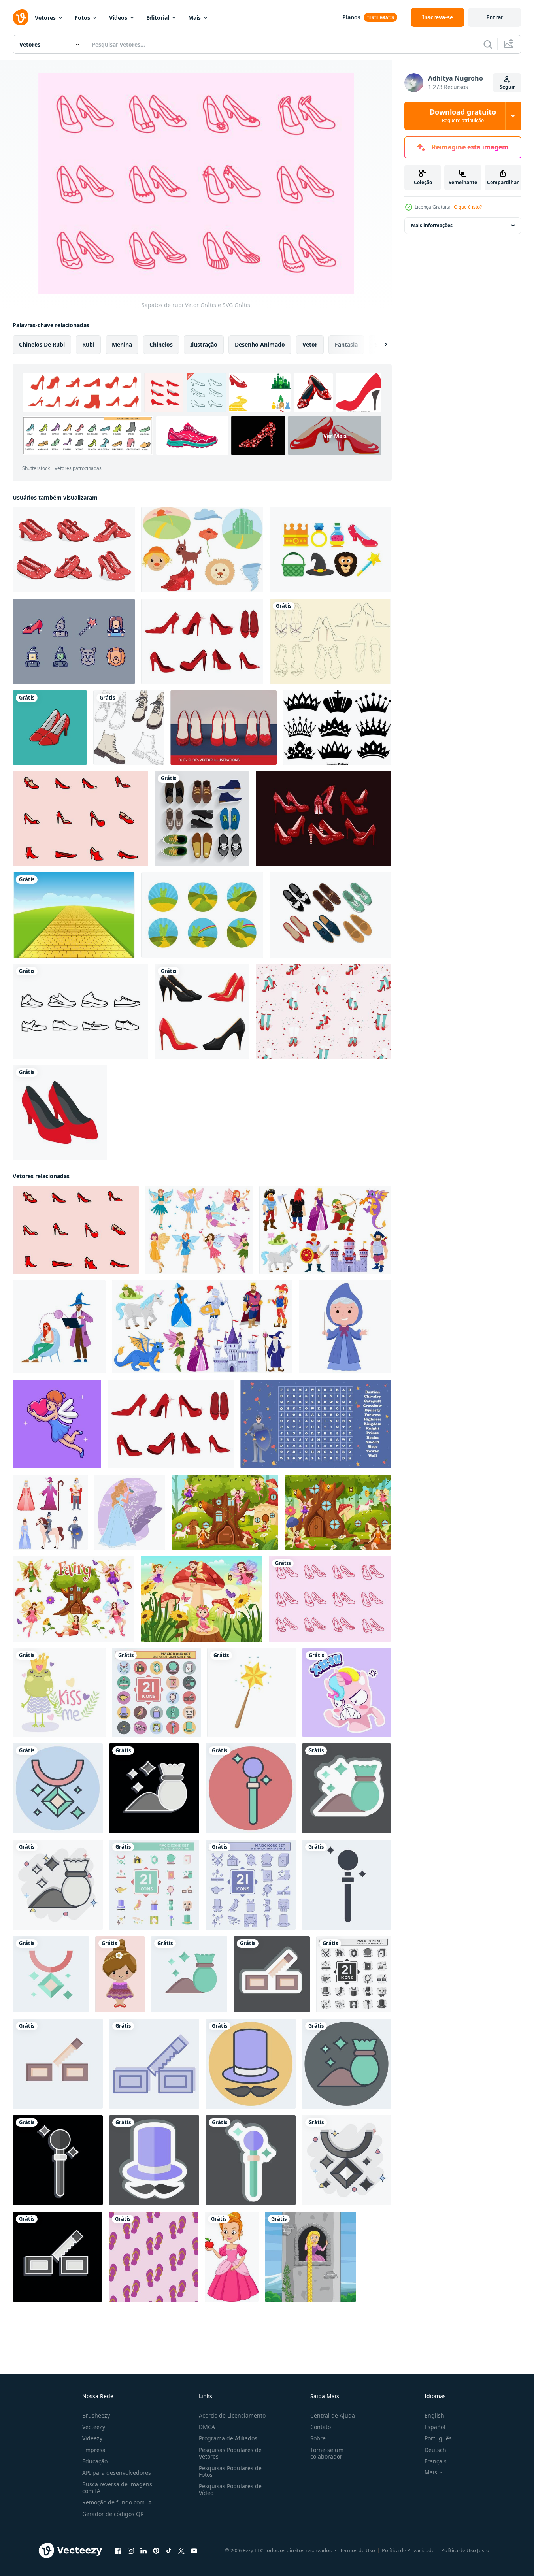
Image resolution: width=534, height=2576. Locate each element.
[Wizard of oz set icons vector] (330, 550)
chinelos (161, 344)
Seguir (507, 87)
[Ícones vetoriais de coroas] (337, 728)
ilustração (204, 344)
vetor (310, 344)
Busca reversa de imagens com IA (117, 2487)
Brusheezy (96, 2415)
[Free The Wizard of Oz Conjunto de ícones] (74, 641)
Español (435, 2427)
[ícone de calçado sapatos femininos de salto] (60, 1113)
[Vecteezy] (21, 17)
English (434, 2415)
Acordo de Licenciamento (232, 2415)
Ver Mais (335, 436)
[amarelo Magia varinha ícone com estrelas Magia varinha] (252, 1693)
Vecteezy (94, 2427)
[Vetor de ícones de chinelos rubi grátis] (202, 641)
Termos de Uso (358, 2550)
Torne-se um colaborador (327, 2453)
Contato (321, 2427)
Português (438, 2438)
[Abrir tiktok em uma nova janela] (169, 2551)
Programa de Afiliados (228, 2438)
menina (122, 344)
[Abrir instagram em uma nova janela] (131, 2551)
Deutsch (435, 2450)
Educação (95, 2461)
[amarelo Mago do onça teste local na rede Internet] (59, 1327)
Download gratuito (463, 116)
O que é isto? (468, 207)
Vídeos (118, 18)
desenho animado (260, 344)
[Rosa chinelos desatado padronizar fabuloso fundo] (154, 2257)
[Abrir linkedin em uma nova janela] (143, 2551)
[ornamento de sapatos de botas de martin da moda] (129, 728)
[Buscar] (488, 44)
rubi (88, 344)
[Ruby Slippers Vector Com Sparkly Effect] (74, 550)
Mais (194, 18)
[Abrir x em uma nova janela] (181, 2551)
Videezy (92, 2438)
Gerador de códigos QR (113, 2514)
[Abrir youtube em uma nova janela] (194, 2551)
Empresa (94, 2450)
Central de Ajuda (333, 2415)
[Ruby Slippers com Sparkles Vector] (323, 818)
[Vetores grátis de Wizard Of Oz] (202, 550)
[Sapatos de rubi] (330, 1599)
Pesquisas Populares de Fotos (230, 2471)
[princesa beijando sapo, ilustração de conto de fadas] (130, 1512)
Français (436, 2461)
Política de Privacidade (408, 2550)
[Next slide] (379, 345)
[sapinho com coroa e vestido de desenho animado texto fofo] (59, 1693)
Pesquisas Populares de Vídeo (230, 2489)
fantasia (346, 344)
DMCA (207, 2427)
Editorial (158, 18)
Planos (351, 17)
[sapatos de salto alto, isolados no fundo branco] (202, 1011)
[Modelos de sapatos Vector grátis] (330, 915)
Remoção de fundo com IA (117, 2502)
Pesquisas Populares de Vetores (230, 2453)
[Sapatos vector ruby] (224, 728)
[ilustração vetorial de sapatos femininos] (50, 728)
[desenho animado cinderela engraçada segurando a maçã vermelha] (232, 2257)
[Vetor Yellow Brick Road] (74, 915)
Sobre (318, 2438)
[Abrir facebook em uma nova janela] (118, 2551)
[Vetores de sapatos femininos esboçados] (330, 641)
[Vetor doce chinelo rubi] (323, 1011)
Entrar (495, 17)
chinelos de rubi (42, 344)
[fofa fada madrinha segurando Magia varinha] (345, 1327)
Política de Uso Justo (465, 2550)
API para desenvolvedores (117, 2473)
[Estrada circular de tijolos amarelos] (202, 915)
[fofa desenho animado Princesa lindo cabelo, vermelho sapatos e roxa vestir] (120, 1974)
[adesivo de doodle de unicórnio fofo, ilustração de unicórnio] (347, 1693)
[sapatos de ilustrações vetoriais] (202, 818)
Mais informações (432, 225)
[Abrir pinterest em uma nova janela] (156, 2551)
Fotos (82, 18)
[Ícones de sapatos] (80, 1011)
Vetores (45, 18)
